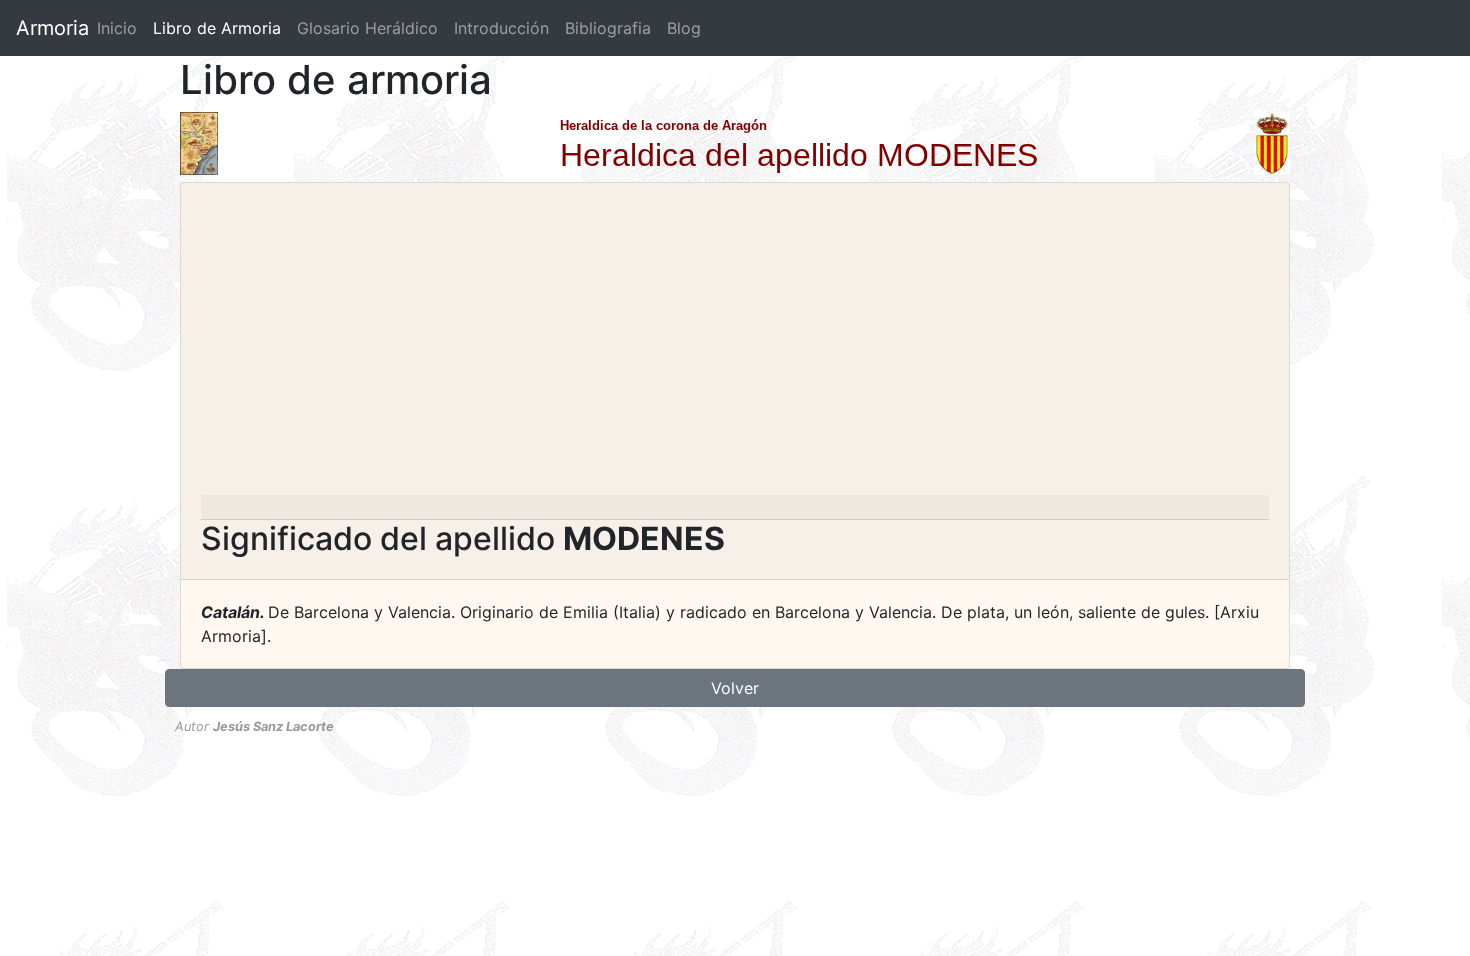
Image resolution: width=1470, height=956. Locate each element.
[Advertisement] (735, 345)
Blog (684, 28)
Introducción (501, 28)
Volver (735, 688)
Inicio (117, 28)
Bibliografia (608, 28)
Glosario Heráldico (367, 28)
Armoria (52, 28)
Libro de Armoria (221, 28)
